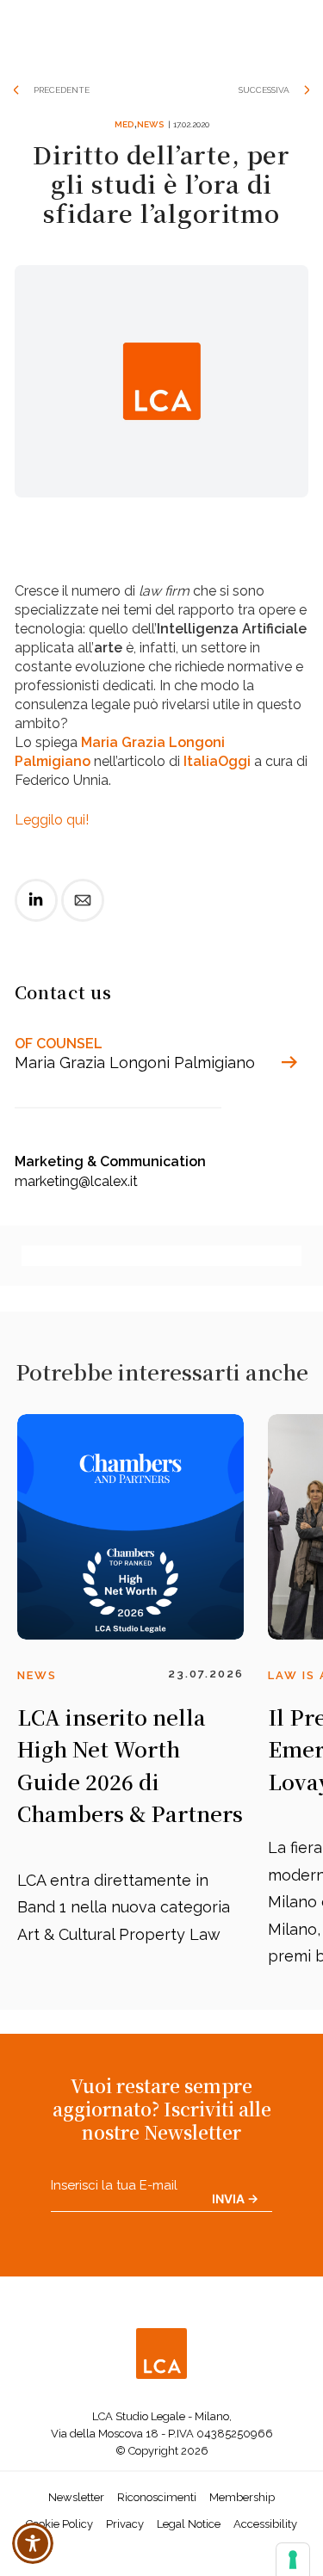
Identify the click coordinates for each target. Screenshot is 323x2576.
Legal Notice (189, 2524)
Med (124, 124)
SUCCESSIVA (264, 90)
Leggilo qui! (52, 820)
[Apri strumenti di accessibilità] (33, 2543)
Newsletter (76, 2497)
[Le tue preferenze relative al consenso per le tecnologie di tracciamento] (293, 2560)
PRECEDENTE (62, 90)
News (150, 124)
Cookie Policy (59, 2524)
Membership (242, 2497)
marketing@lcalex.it (76, 1181)
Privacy (125, 2524)
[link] (36, 914)
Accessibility (265, 2524)
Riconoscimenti (157, 2497)
